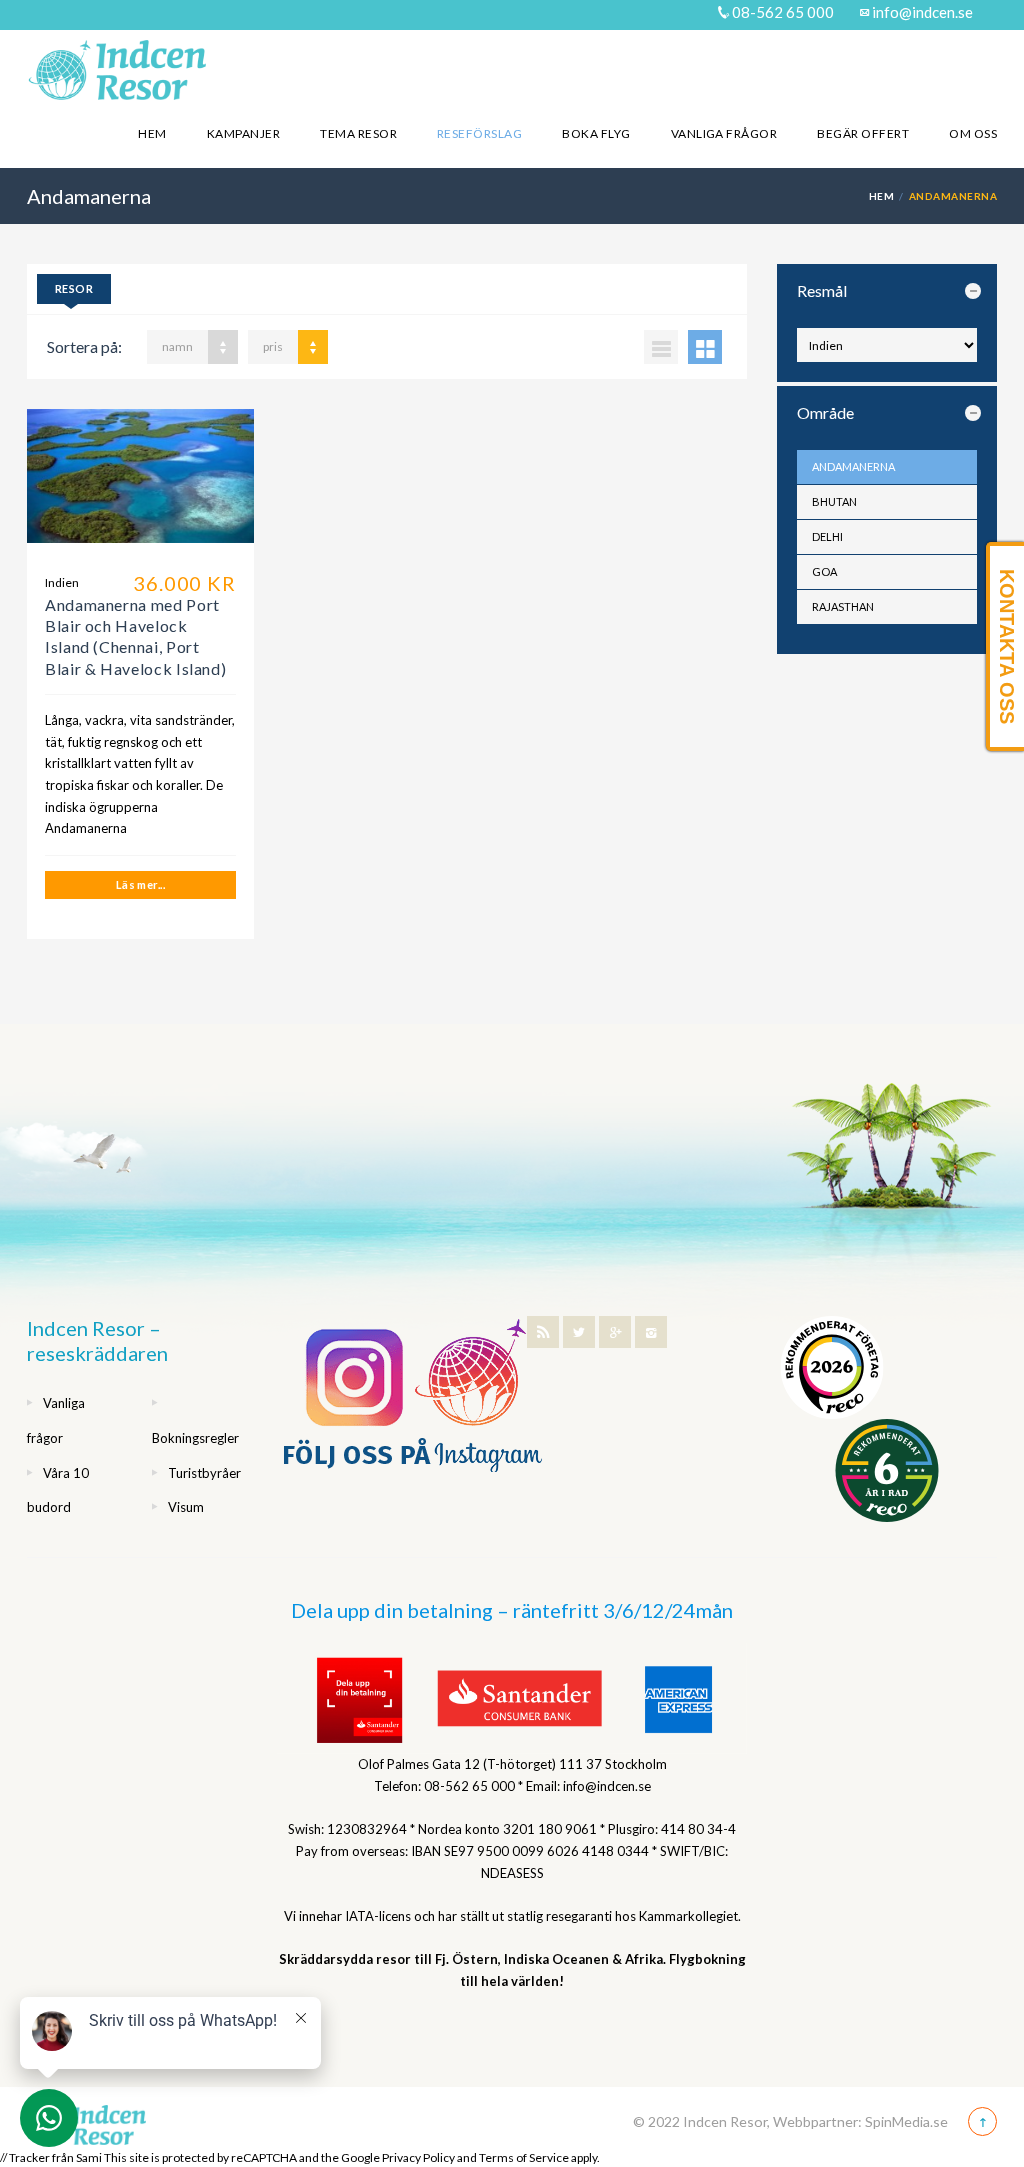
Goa (824, 571)
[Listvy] (661, 347)
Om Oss (973, 133)
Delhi (827, 536)
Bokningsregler (195, 1438)
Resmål (822, 290)
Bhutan (834, 501)
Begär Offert (863, 133)
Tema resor (358, 133)
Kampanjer (243, 133)
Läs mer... (140, 884)
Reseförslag (479, 133)
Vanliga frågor (724, 133)
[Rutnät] (705, 347)
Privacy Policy (418, 2157)
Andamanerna (853, 466)
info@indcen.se (921, 12)
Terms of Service (524, 2157)
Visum (186, 1507)
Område (825, 412)
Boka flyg (596, 133)
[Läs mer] (140, 483)
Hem (152, 133)
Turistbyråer (204, 1473)
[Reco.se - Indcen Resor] (832, 1367)
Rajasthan (843, 606)
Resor (74, 288)
